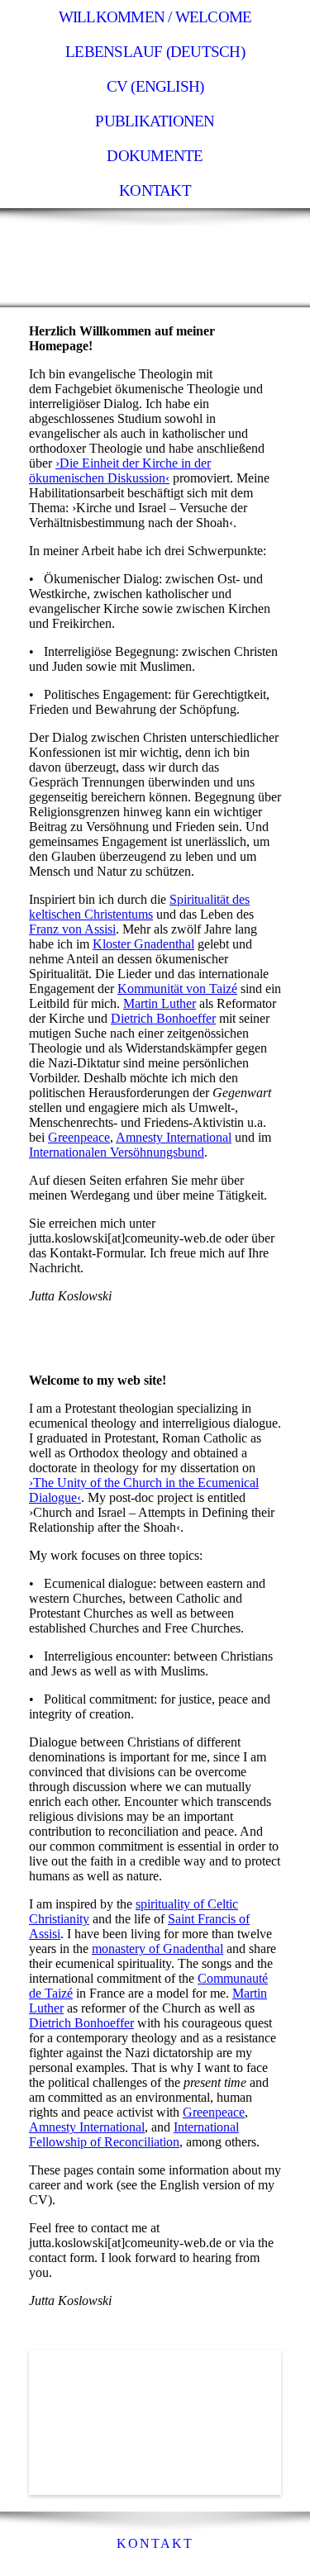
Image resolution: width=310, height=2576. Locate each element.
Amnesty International (87, 2127)
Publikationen (155, 121)
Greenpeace (79, 1137)
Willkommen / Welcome (155, 17)
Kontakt (155, 190)
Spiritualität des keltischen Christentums (139, 907)
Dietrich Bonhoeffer (163, 1018)
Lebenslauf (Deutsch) (155, 52)
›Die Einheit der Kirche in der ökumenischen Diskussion (120, 471)
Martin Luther (160, 1003)
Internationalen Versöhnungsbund (117, 1152)
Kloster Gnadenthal (143, 944)
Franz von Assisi (72, 929)
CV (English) (155, 86)
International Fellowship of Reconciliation (134, 2134)
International (197, 1137)
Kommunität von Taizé (177, 989)
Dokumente (155, 156)
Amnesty (139, 1137)
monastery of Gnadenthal (157, 1949)
